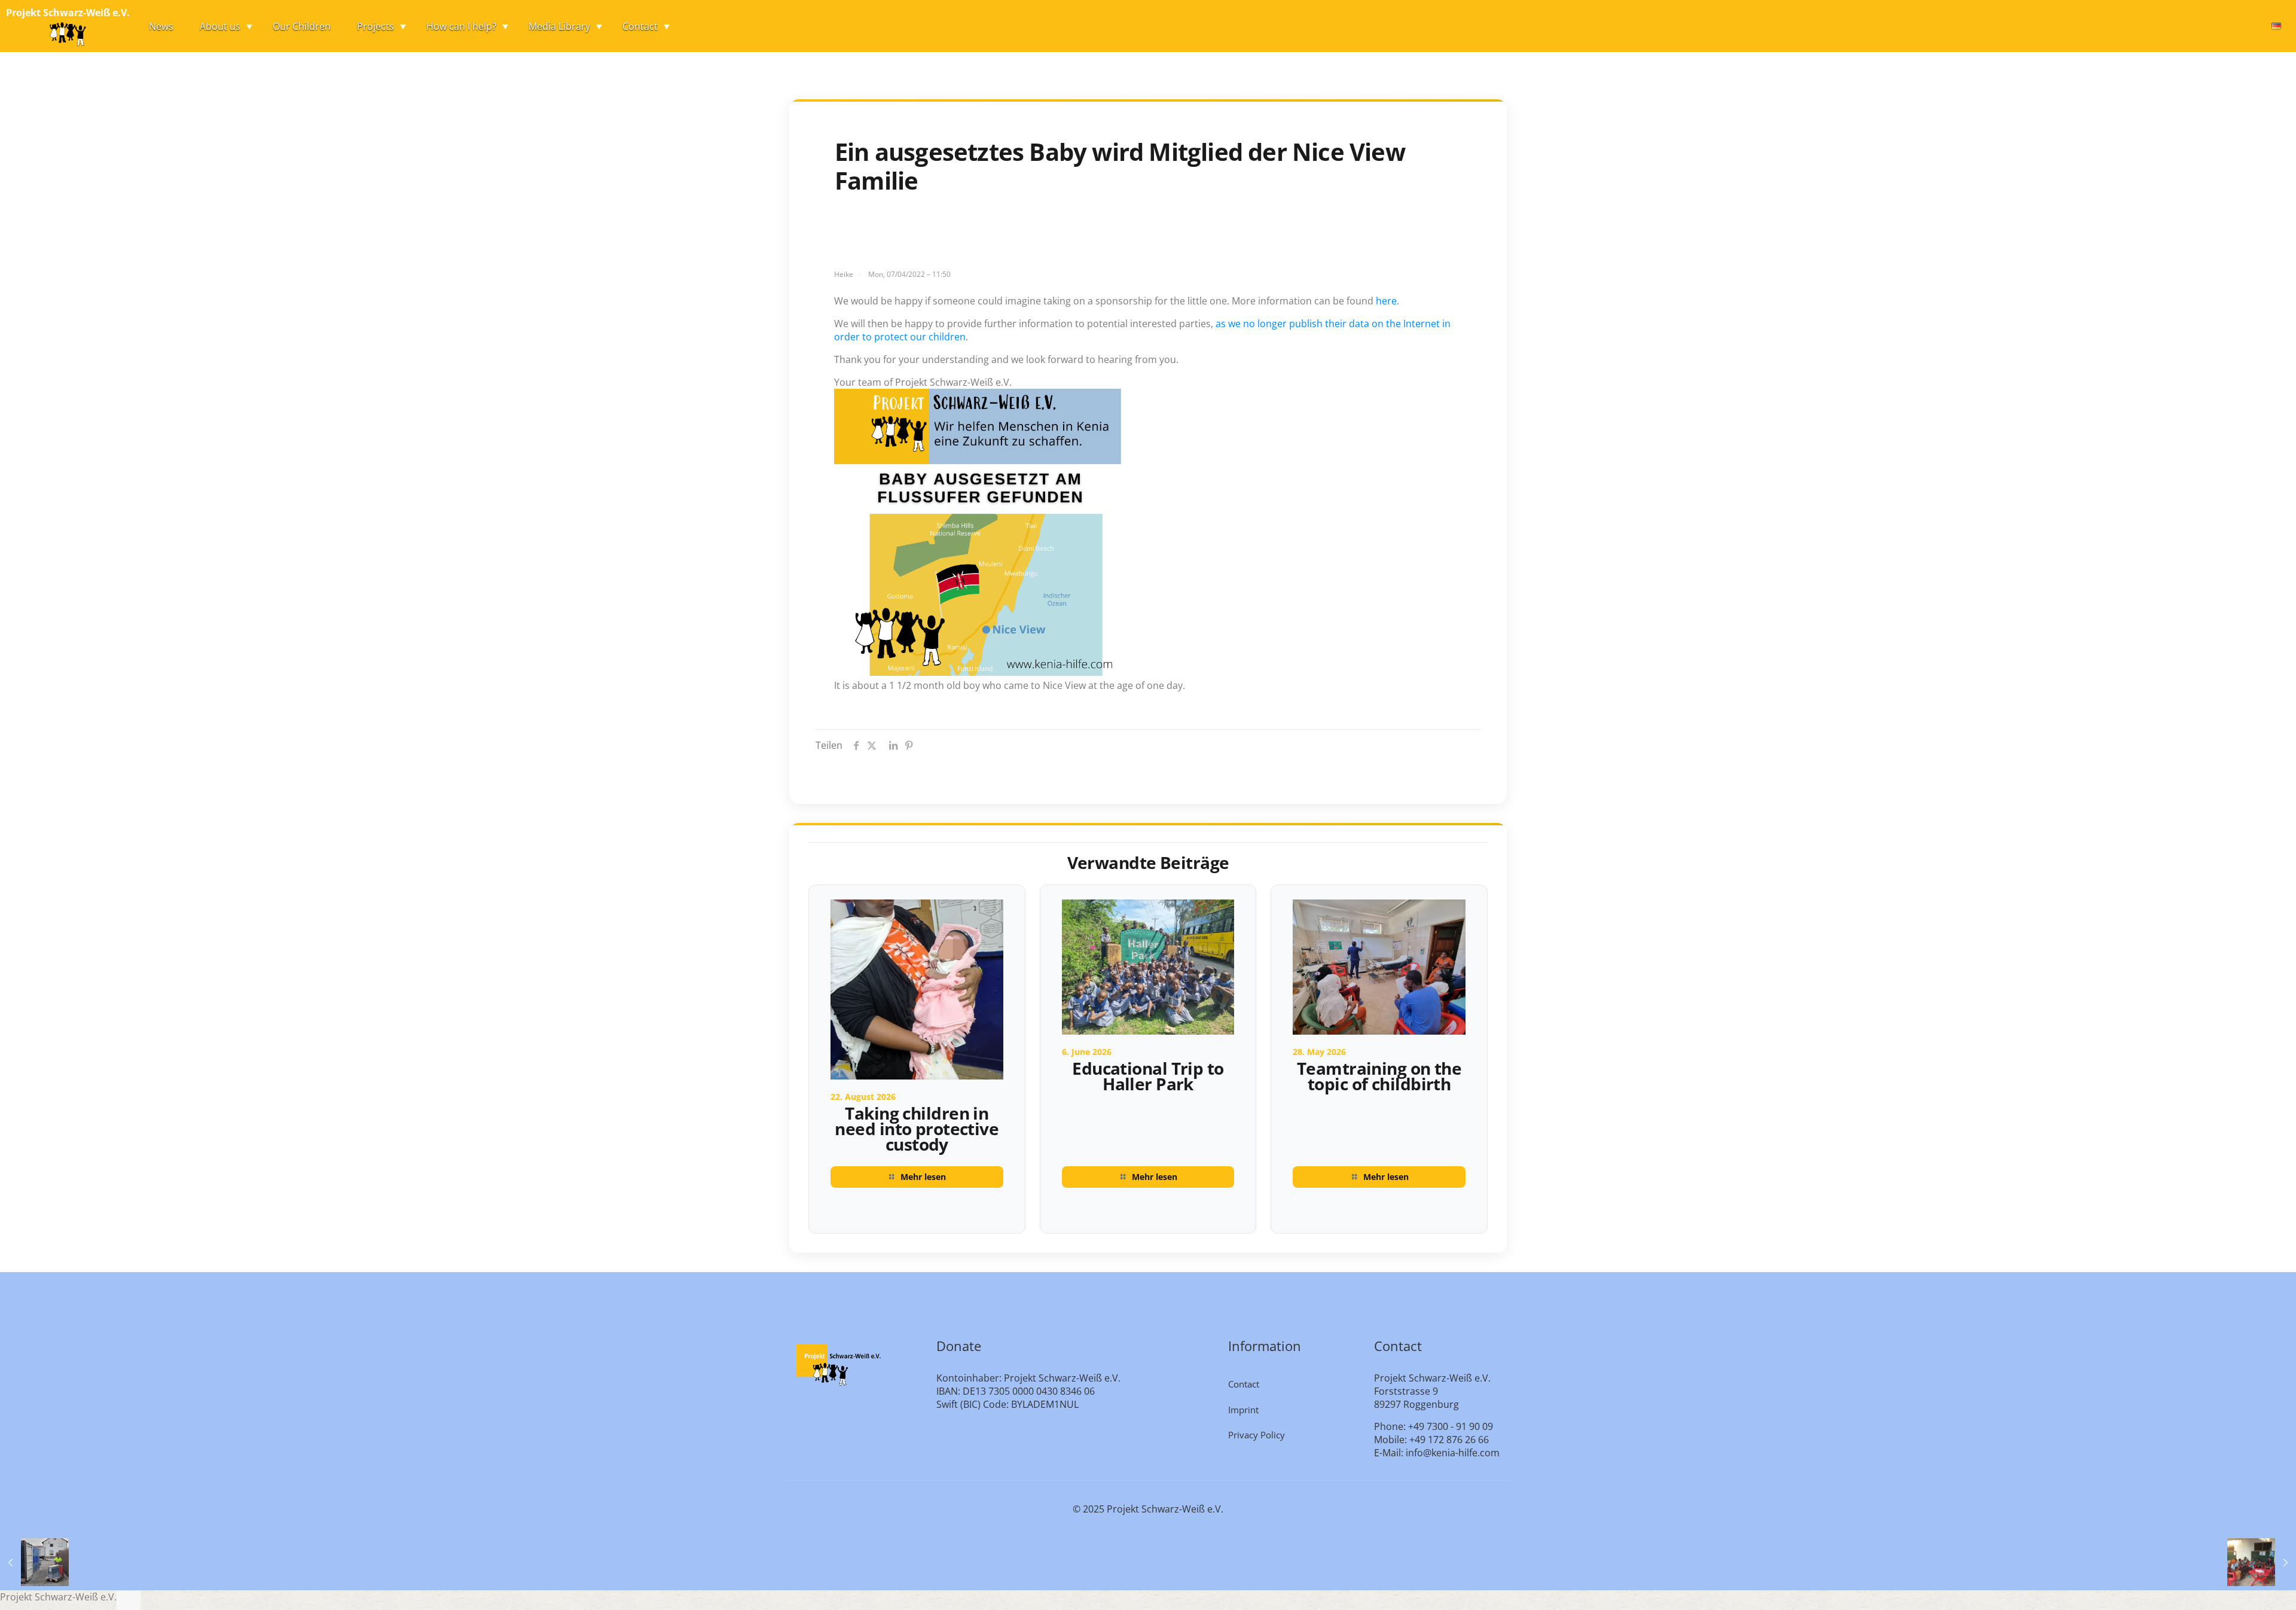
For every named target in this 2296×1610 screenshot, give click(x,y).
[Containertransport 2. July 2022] (34, 1562)
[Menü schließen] (129, 1600)
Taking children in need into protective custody (917, 1129)
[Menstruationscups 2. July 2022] (2262, 1562)
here (1386, 301)
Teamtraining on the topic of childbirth (1379, 1076)
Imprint (1243, 1410)
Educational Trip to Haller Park (1148, 1076)
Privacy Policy (1257, 1435)
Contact (1244, 1384)
